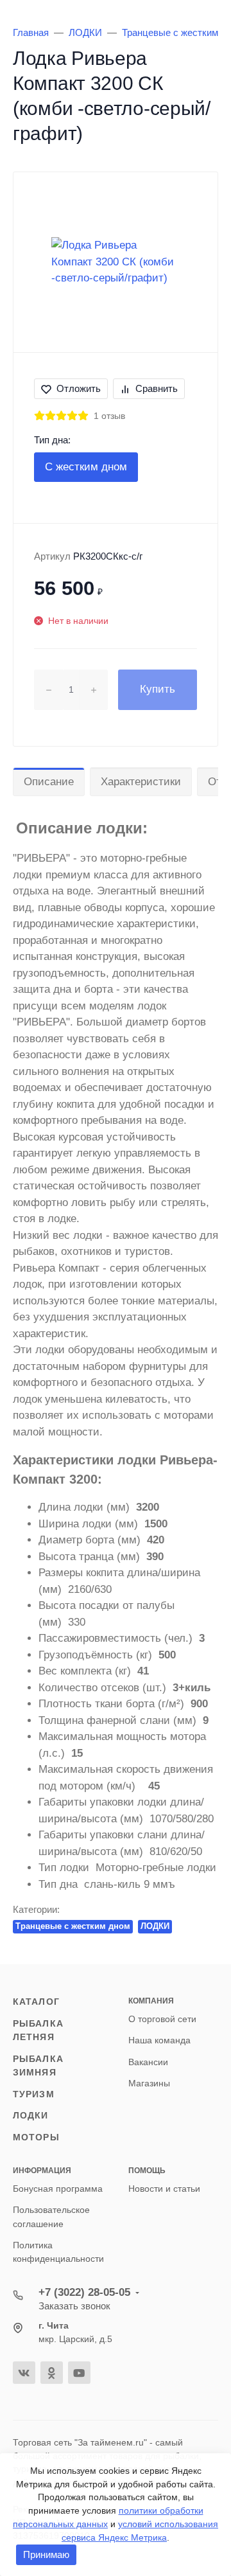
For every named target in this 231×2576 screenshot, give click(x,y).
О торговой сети (162, 2019)
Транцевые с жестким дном (73, 1926)
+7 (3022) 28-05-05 (84, 2292)
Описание (49, 782)
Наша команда (159, 2040)
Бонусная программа (58, 2189)
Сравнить (157, 388)
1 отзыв (109, 416)
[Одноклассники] (52, 2373)
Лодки (31, 2115)
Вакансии (148, 2062)
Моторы (36, 2137)
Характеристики (141, 782)
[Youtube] (79, 2373)
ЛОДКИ (155, 1926)
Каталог (36, 2002)
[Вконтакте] (24, 2373)
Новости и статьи (164, 2189)
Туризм (34, 2094)
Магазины (149, 2083)
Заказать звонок (74, 2306)
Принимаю (46, 2554)
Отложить (79, 388)
